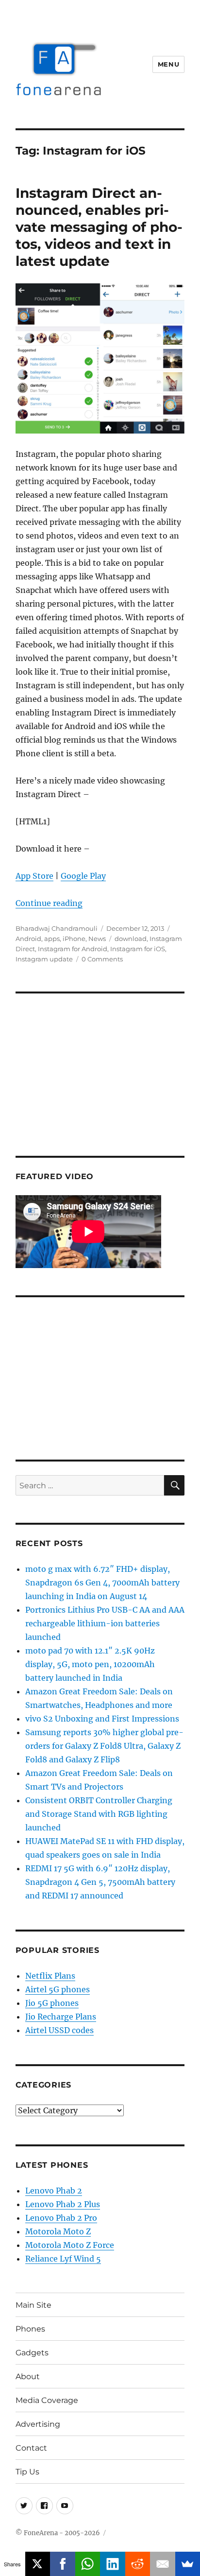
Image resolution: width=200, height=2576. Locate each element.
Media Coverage (47, 2400)
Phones (30, 2329)
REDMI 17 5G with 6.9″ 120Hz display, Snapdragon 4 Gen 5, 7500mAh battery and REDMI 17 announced (100, 1882)
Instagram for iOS (138, 949)
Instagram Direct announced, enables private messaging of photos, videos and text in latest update (99, 227)
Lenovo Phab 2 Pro (61, 2218)
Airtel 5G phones (58, 1989)
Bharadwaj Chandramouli (57, 928)
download (131, 939)
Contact (31, 2448)
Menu (168, 64)
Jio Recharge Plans (61, 2017)
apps (52, 939)
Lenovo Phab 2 (54, 2191)
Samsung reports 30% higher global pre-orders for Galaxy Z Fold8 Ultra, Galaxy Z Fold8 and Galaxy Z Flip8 (104, 1746)
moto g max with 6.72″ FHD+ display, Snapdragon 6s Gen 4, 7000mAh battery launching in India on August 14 (102, 1583)
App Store (34, 876)
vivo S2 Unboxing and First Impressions (102, 1719)
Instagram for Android (73, 949)
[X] (38, 2564)
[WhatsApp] (88, 2564)
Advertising (38, 2424)
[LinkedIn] (113, 2564)
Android (28, 939)
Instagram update (44, 959)
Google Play (83, 876)
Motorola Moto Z (58, 2231)
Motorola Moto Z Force (70, 2245)
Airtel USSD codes (59, 2030)
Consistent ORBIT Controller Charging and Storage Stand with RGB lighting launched (99, 1814)
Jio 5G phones (52, 2003)
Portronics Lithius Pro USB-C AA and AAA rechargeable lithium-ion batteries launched (105, 1623)
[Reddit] (138, 2564)
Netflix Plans (50, 1976)
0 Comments (102, 959)
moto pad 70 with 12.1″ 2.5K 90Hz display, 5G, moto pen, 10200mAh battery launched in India (90, 1664)
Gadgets (32, 2353)
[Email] (163, 2564)
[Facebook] (63, 2564)
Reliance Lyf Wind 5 (63, 2259)
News (97, 939)
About (28, 2376)
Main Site (33, 2305)
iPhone (74, 939)
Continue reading (49, 903)
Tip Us (27, 2472)
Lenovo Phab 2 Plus (63, 2204)
